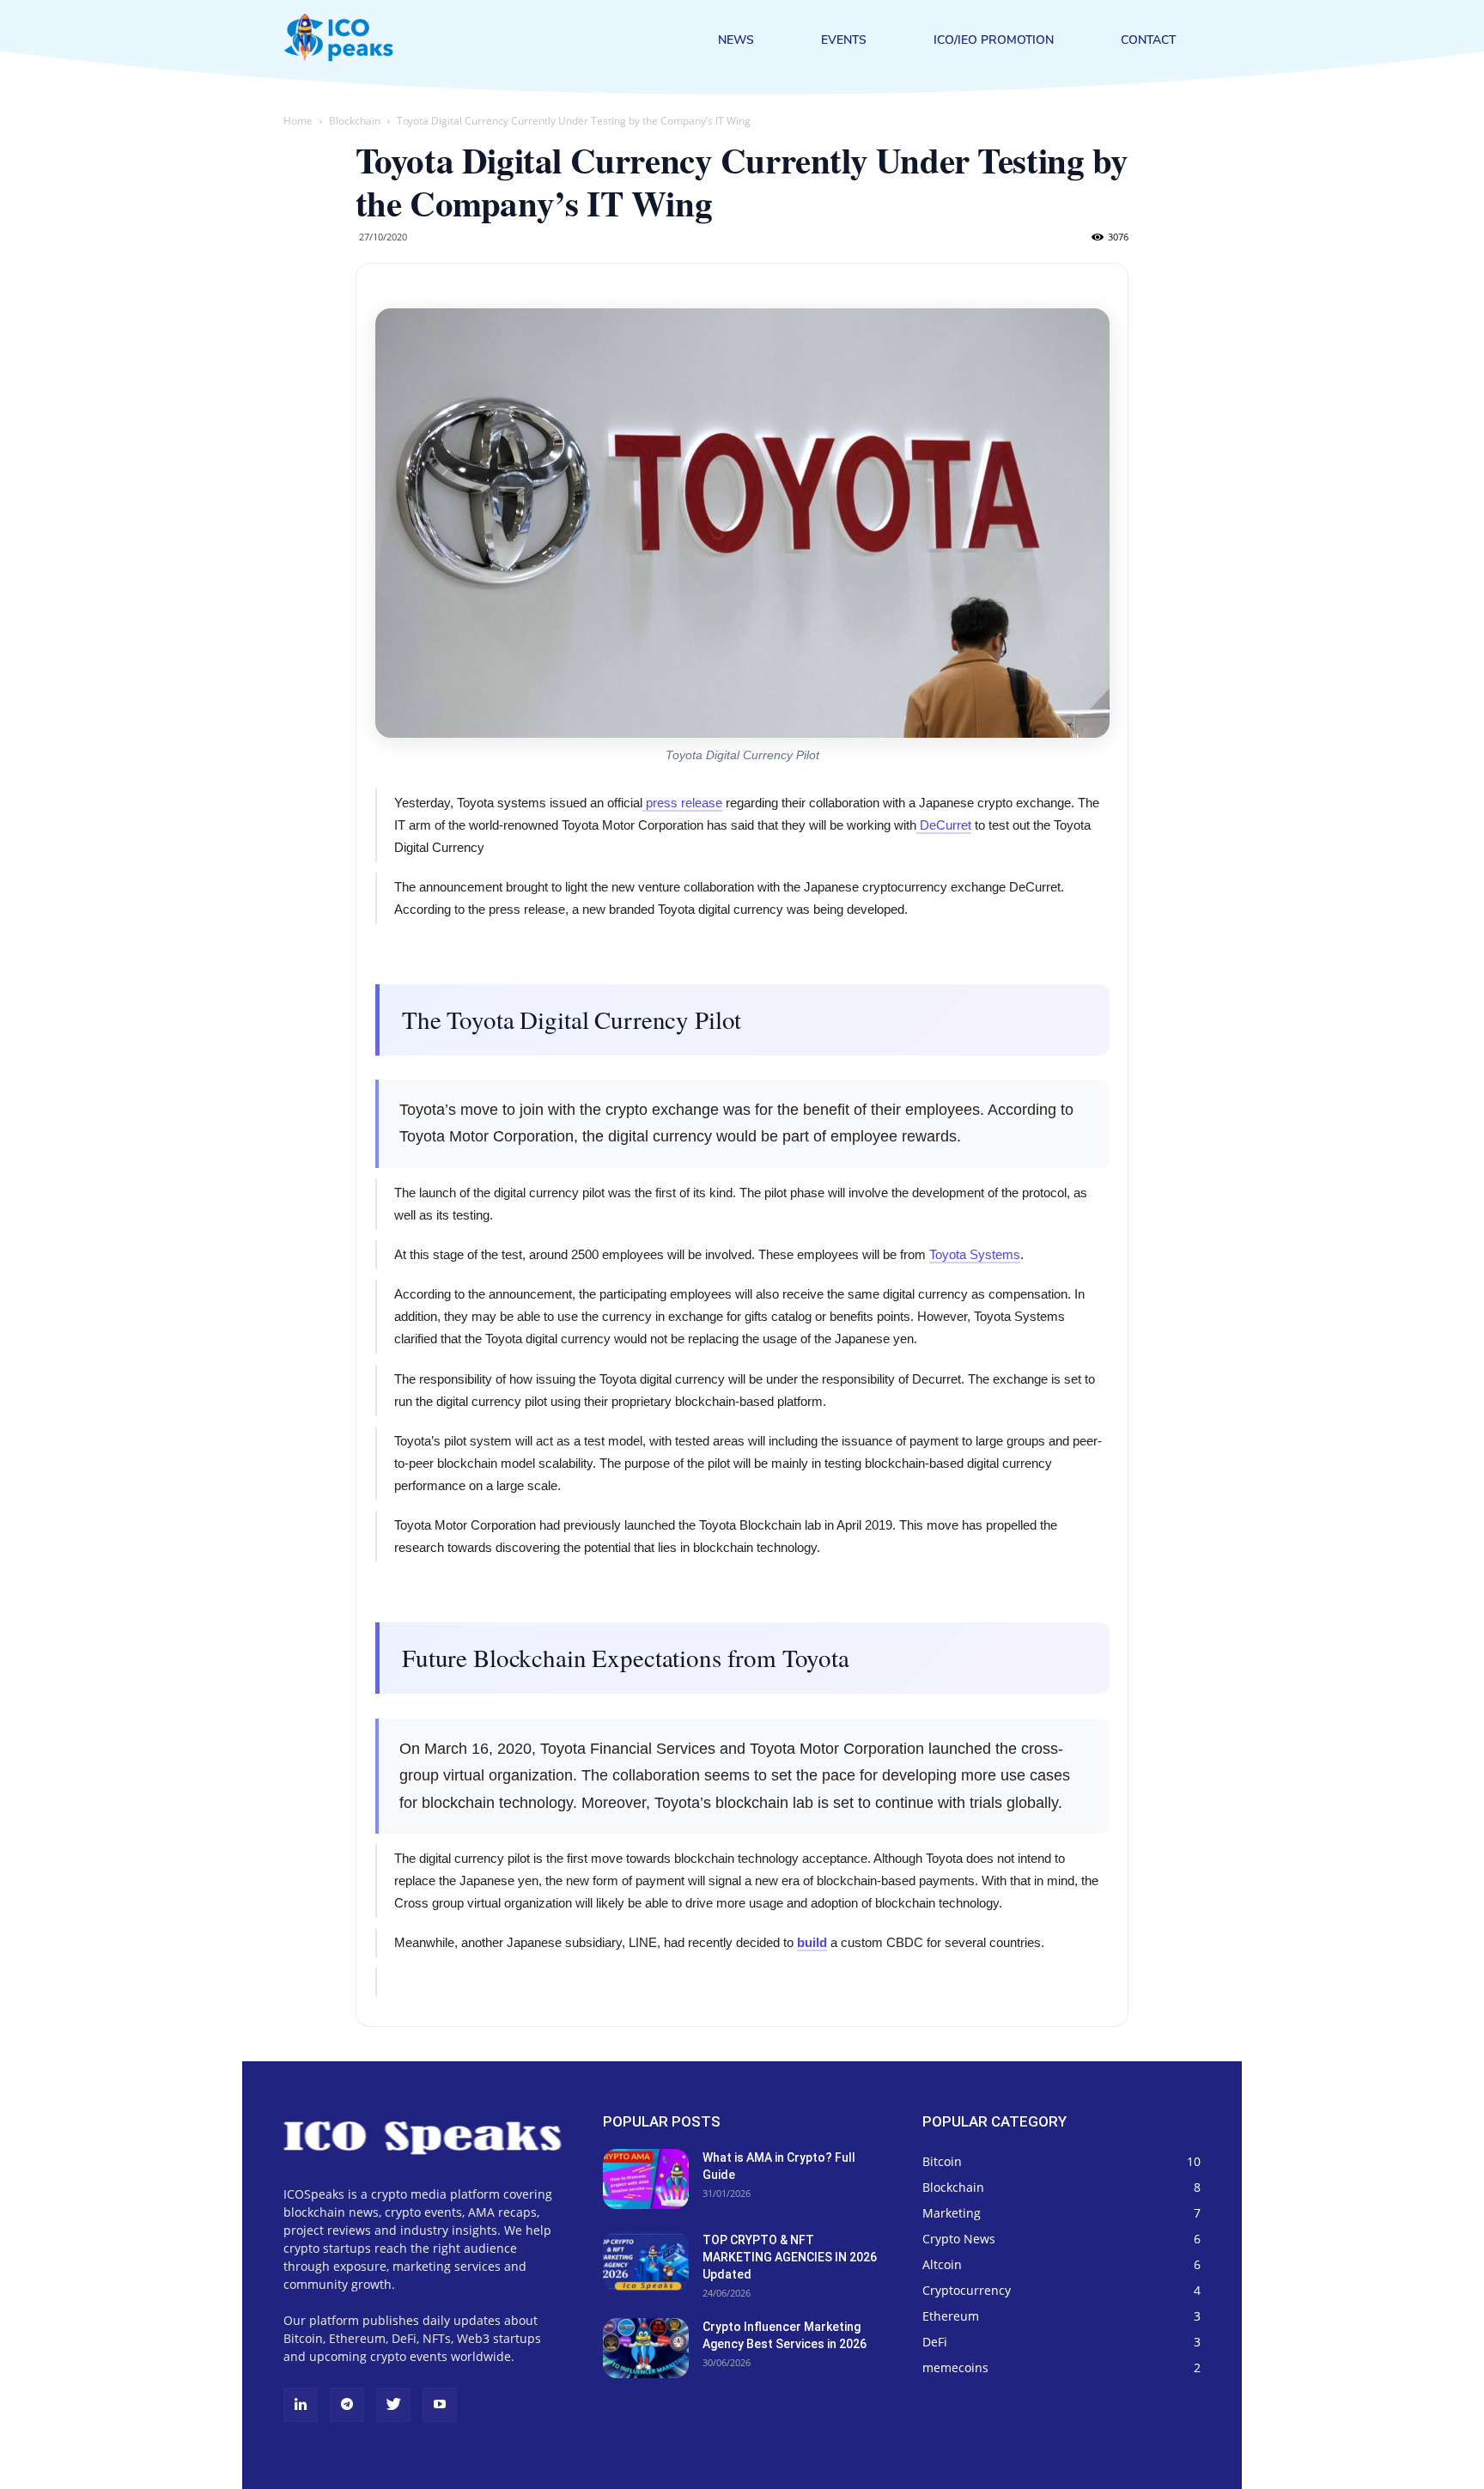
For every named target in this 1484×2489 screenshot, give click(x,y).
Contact (1148, 40)
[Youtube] (440, 2405)
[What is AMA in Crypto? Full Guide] (646, 2179)
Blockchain (355, 121)
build (812, 1942)
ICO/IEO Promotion (994, 40)
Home (298, 121)
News (736, 40)
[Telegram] (347, 2405)
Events (844, 40)
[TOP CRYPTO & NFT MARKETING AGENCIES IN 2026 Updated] (646, 2261)
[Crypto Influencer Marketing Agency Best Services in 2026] (646, 2348)
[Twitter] (393, 2405)
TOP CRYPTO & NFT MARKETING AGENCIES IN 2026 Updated (790, 2257)
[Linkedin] (301, 2405)
